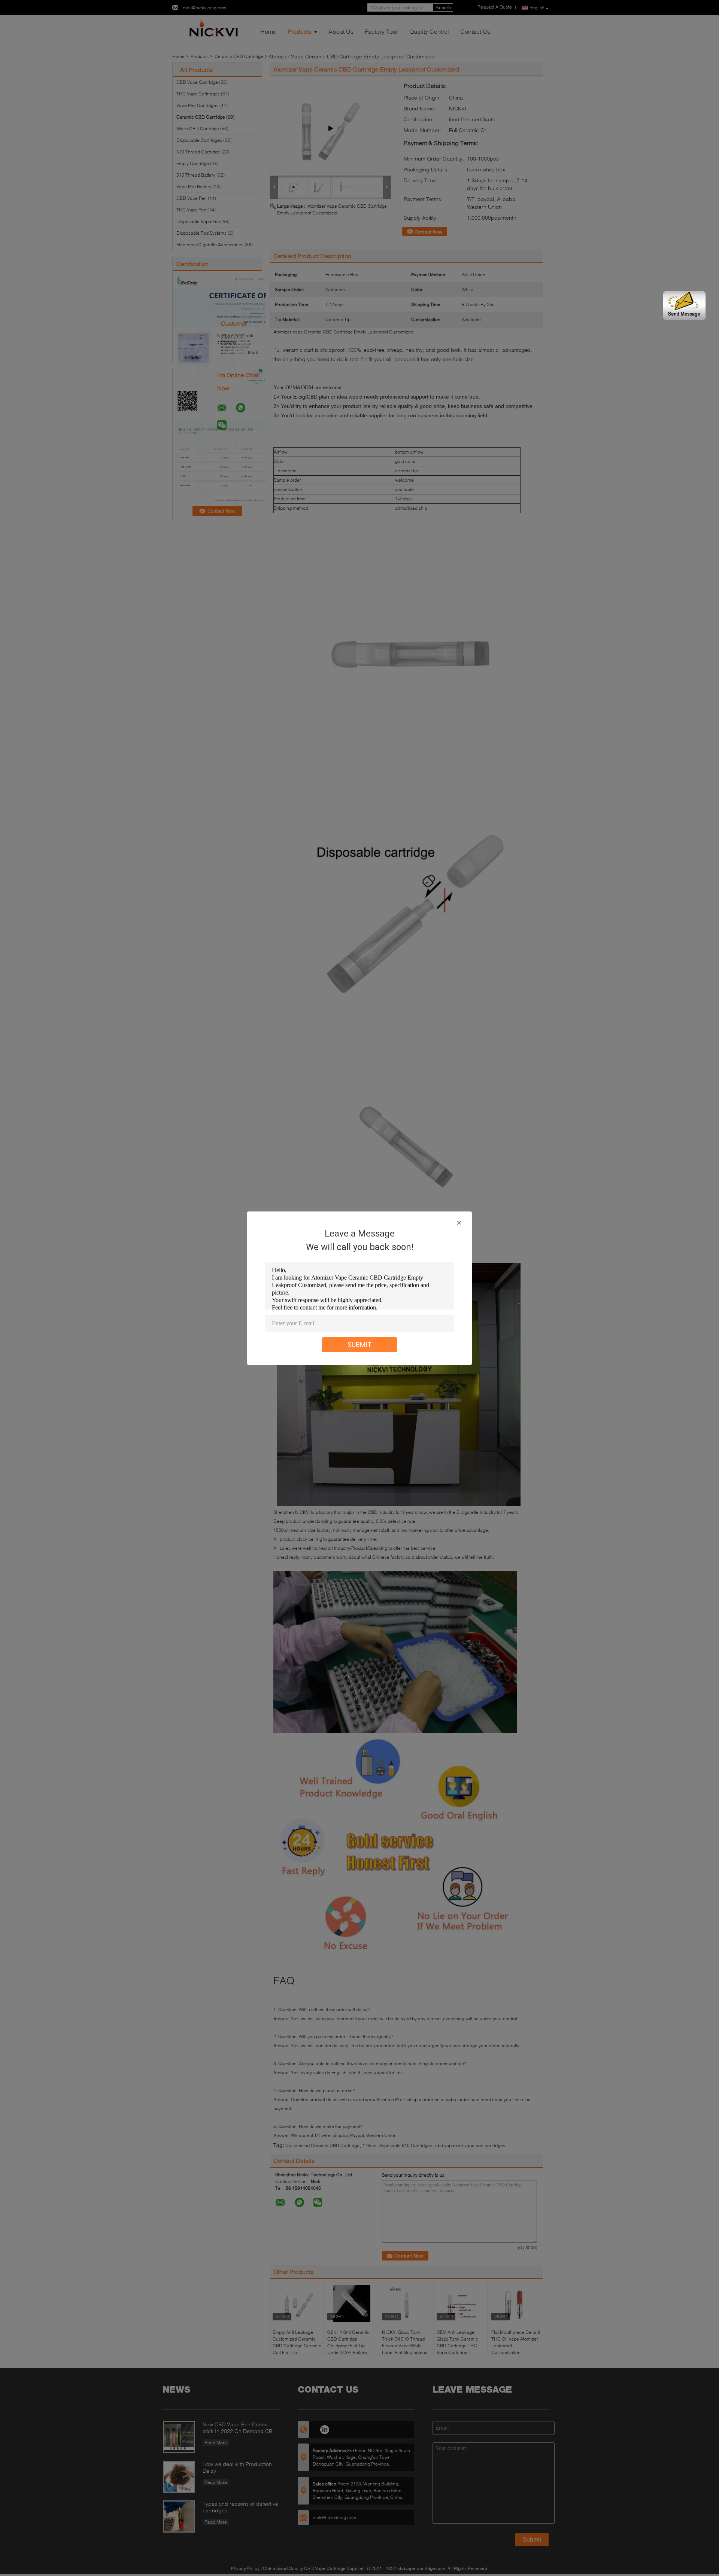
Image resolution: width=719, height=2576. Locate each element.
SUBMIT (360, 1345)
